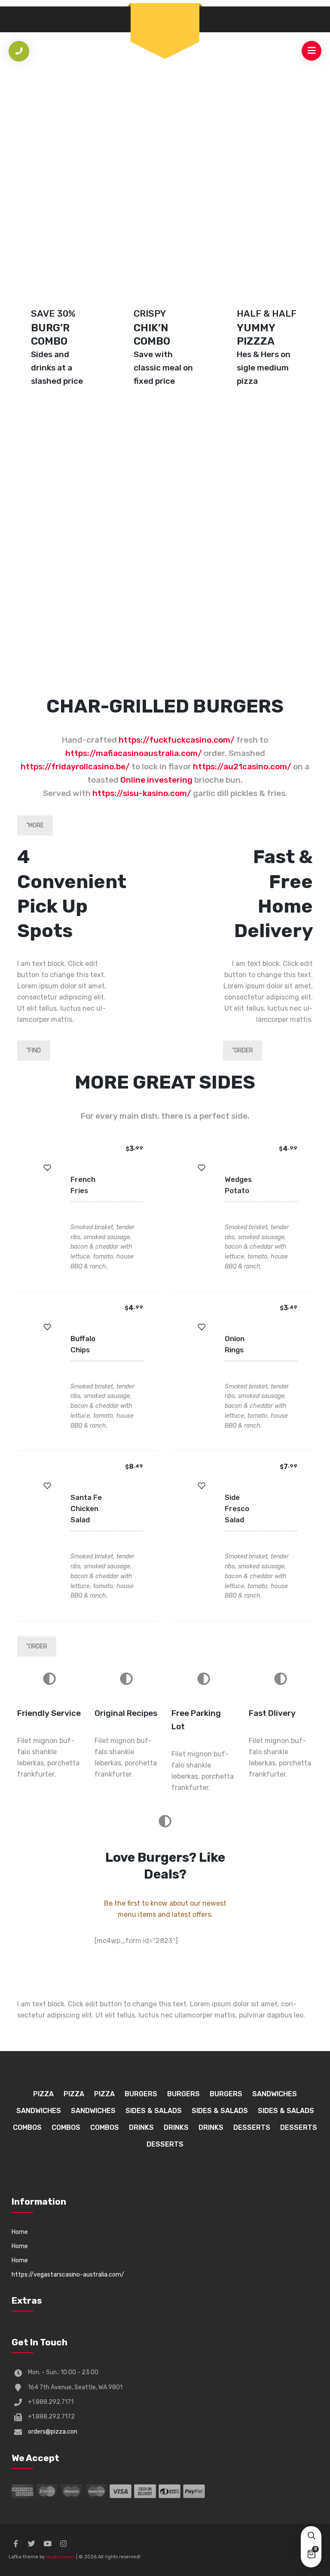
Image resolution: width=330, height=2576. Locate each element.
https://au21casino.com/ (242, 767)
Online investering (156, 780)
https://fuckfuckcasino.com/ (177, 740)
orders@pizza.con (53, 2432)
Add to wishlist (47, 1168)
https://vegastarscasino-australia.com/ (68, 2275)
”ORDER (243, 1050)
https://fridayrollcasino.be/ (75, 767)
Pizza (43, 2094)
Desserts (252, 2127)
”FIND (34, 1050)
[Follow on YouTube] (47, 2544)
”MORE (35, 825)
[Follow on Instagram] (63, 2544)
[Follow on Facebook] (15, 2544)
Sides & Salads (154, 2111)
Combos (27, 2127)
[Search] (311, 2536)
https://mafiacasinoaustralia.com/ (134, 753)
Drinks (141, 2127)
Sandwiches (275, 2094)
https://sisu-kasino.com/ (142, 793)
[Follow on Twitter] (31, 2544)
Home (20, 2232)
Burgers (141, 2094)
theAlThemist (60, 2557)
